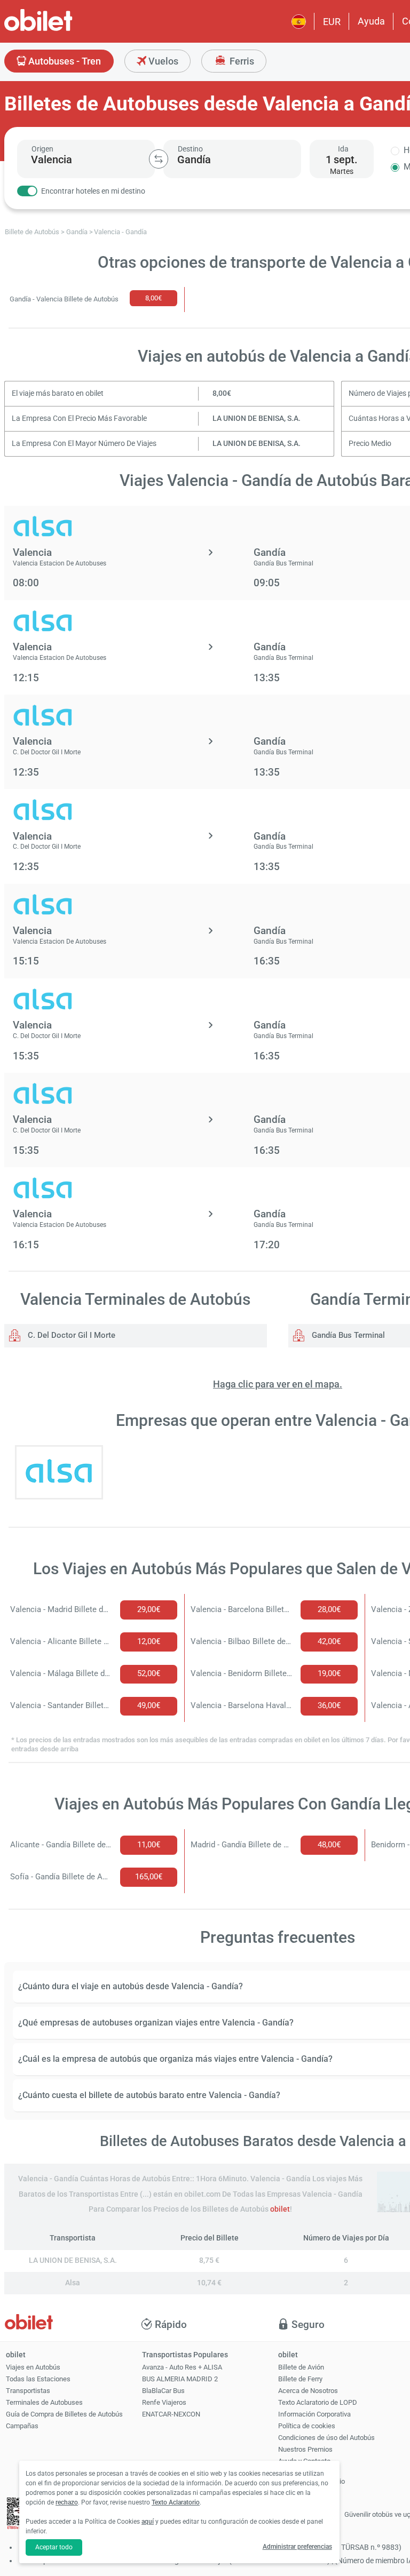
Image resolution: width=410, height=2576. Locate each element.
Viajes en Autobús (33, 2367)
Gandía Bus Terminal (347, 1335)
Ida (343, 149)
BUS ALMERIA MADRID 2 (180, 2379)
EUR (332, 22)
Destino (190, 149)
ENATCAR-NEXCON (171, 2414)
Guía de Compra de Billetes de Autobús (64, 2414)
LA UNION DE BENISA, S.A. (257, 418)
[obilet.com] (64, 30)
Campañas (22, 2426)
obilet (280, 2209)
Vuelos (162, 61)
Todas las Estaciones (38, 2379)
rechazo (67, 2502)
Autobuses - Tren (64, 61)
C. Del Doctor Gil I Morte (70, 1335)
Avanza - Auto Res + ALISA (182, 2367)
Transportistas (28, 2391)
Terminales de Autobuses (44, 2402)
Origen (42, 149)
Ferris (241, 61)
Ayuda (371, 21)
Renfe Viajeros (164, 2402)
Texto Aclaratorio (176, 2502)
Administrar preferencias (297, 2547)
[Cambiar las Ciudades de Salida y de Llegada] (159, 159)
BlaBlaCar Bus (163, 2391)
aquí (148, 2522)
